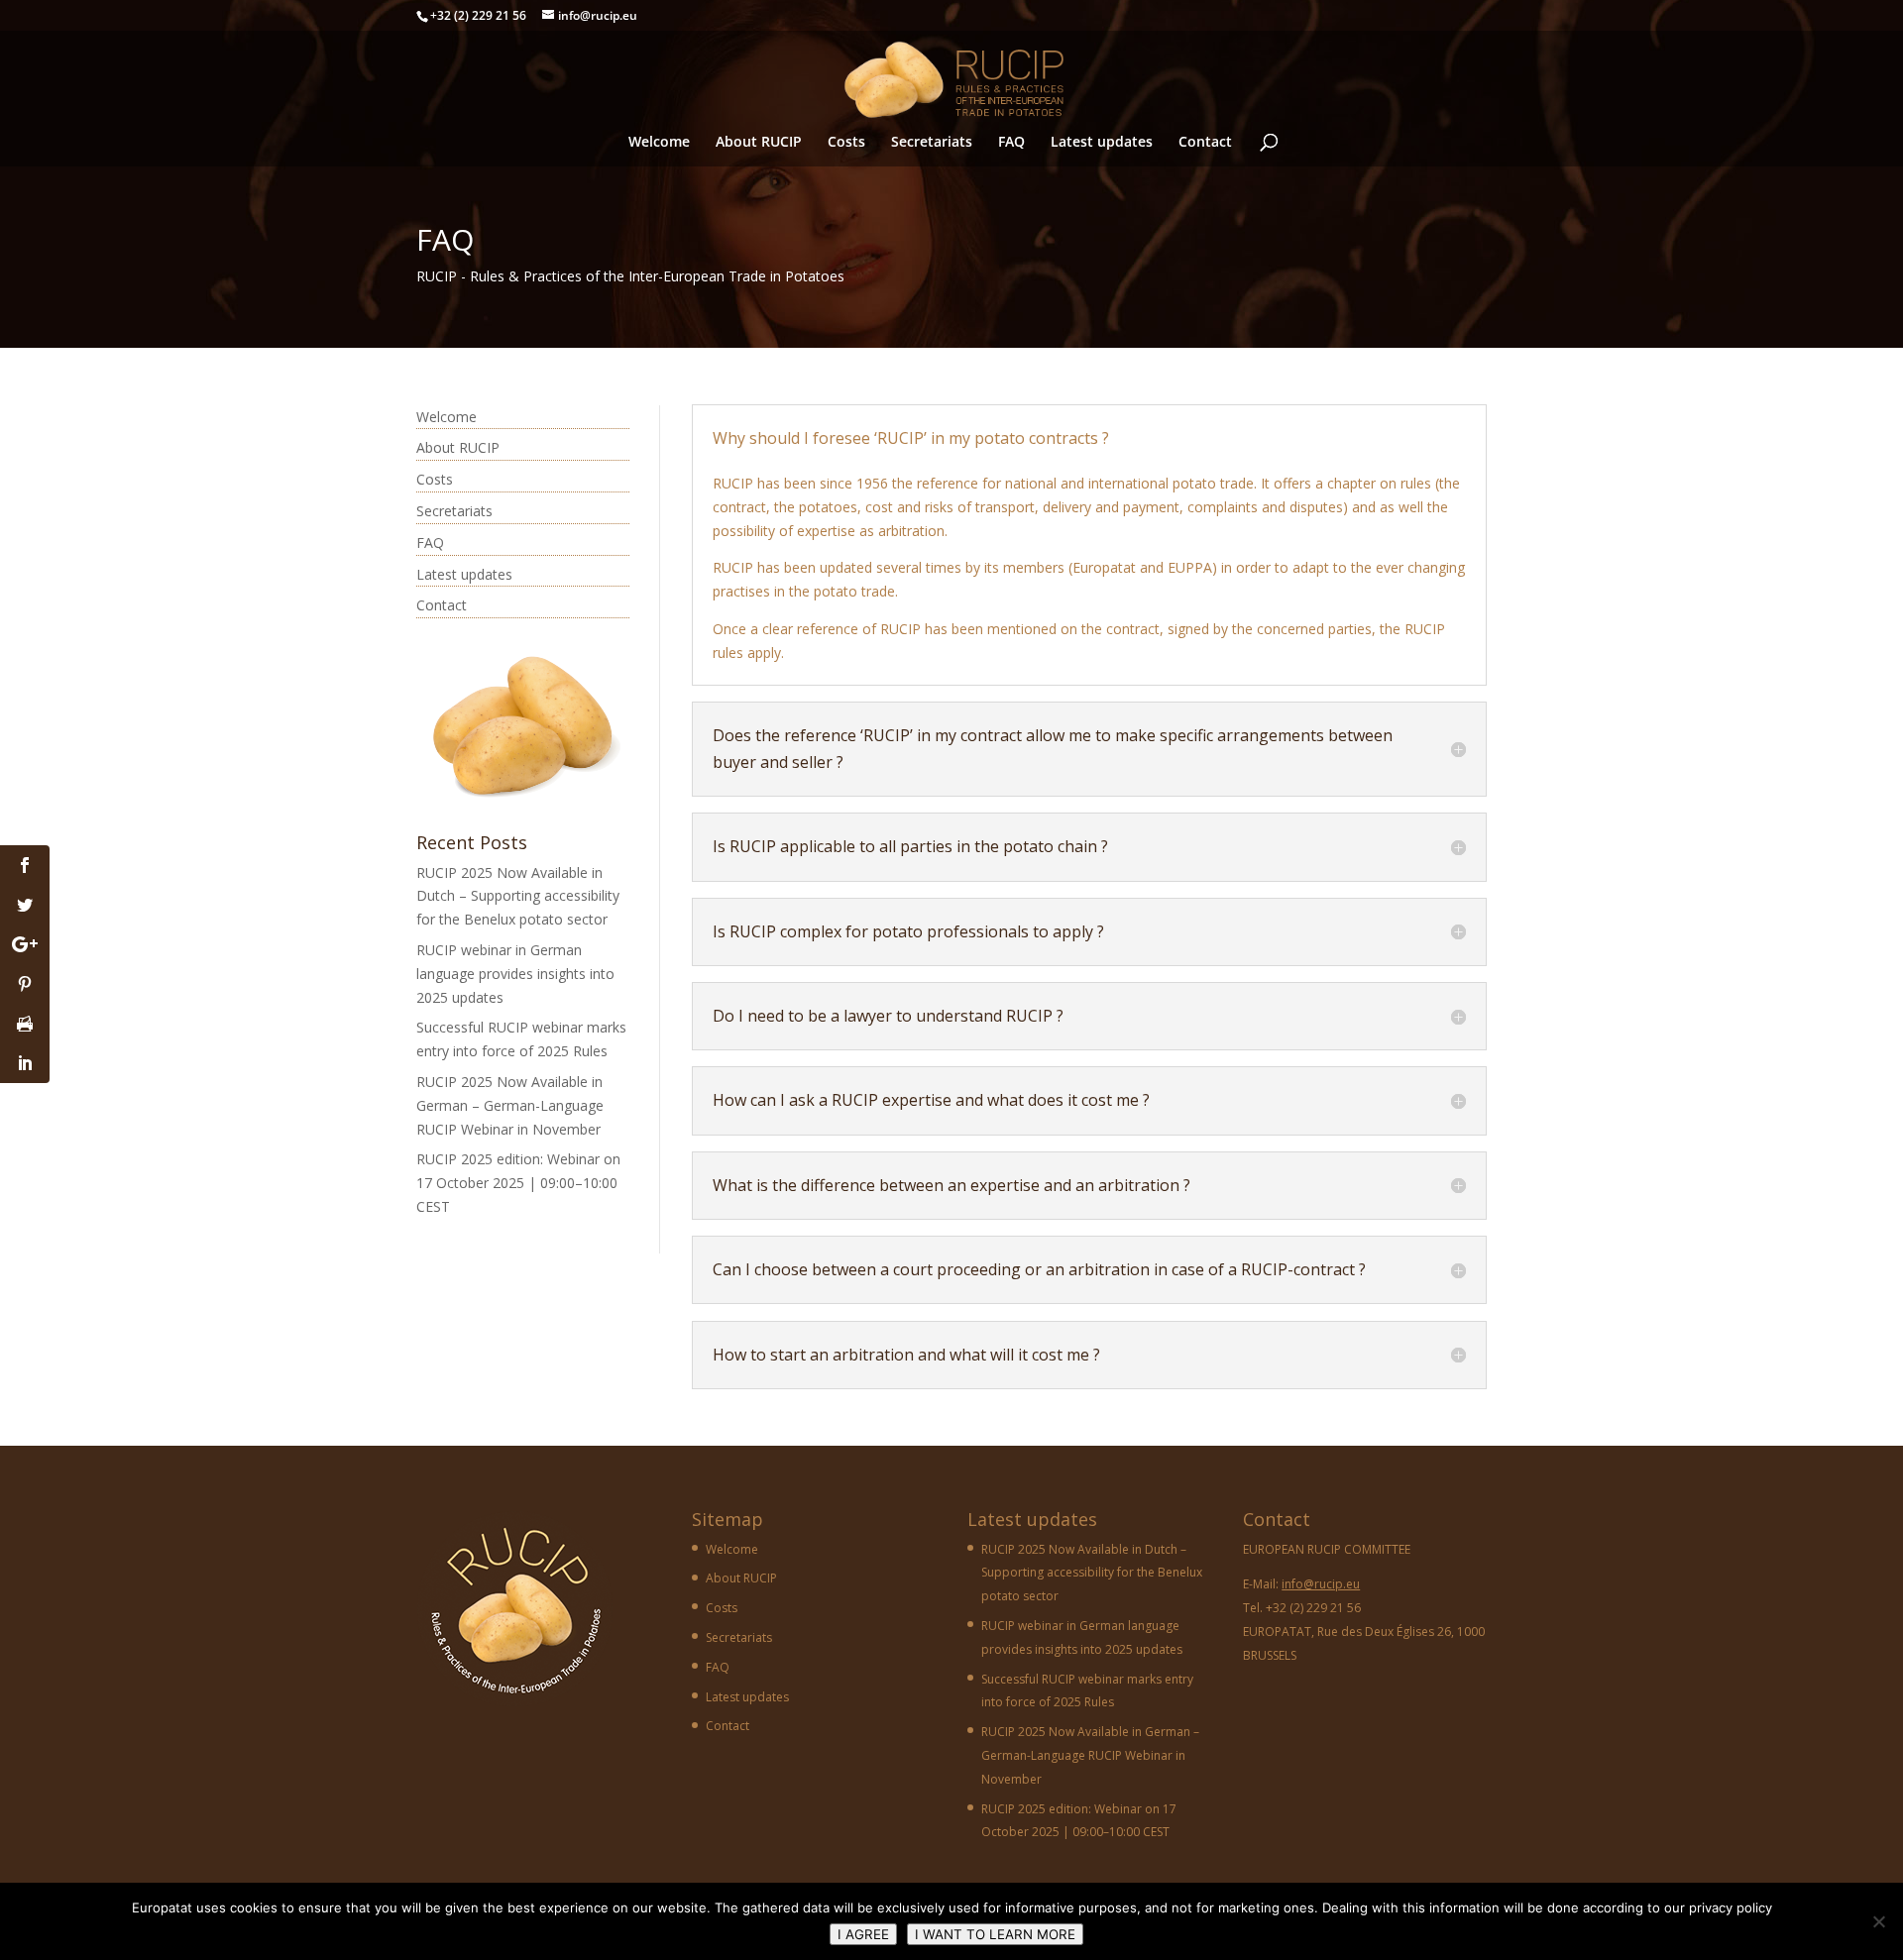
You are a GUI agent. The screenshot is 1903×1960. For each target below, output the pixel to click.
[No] (1878, 1921)
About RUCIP (759, 143)
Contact (1205, 143)
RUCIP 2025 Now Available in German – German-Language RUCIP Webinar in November (510, 1105)
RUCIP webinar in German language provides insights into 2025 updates (515, 974)
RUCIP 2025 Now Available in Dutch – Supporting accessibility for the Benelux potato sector (518, 896)
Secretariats (932, 143)
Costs (846, 143)
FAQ (1011, 143)
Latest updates (1102, 143)
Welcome (659, 143)
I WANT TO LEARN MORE (995, 1934)
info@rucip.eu (1321, 1584)
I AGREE (863, 1934)
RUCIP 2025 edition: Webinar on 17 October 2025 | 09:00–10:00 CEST (518, 1183)
